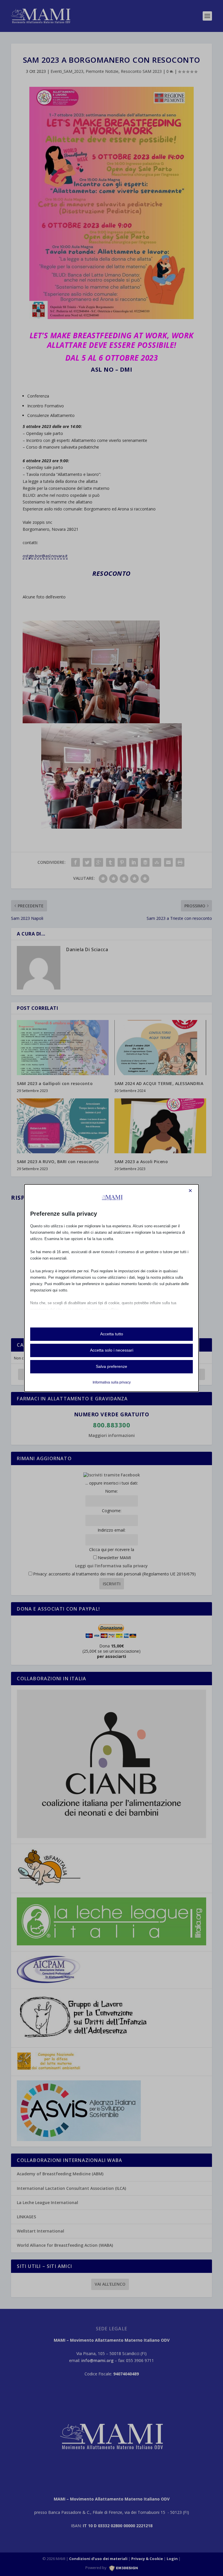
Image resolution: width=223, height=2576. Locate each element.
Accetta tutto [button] (112, 1334)
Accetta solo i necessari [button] (112, 1350)
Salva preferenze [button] (111, 1366)
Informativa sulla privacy (112, 1382)
